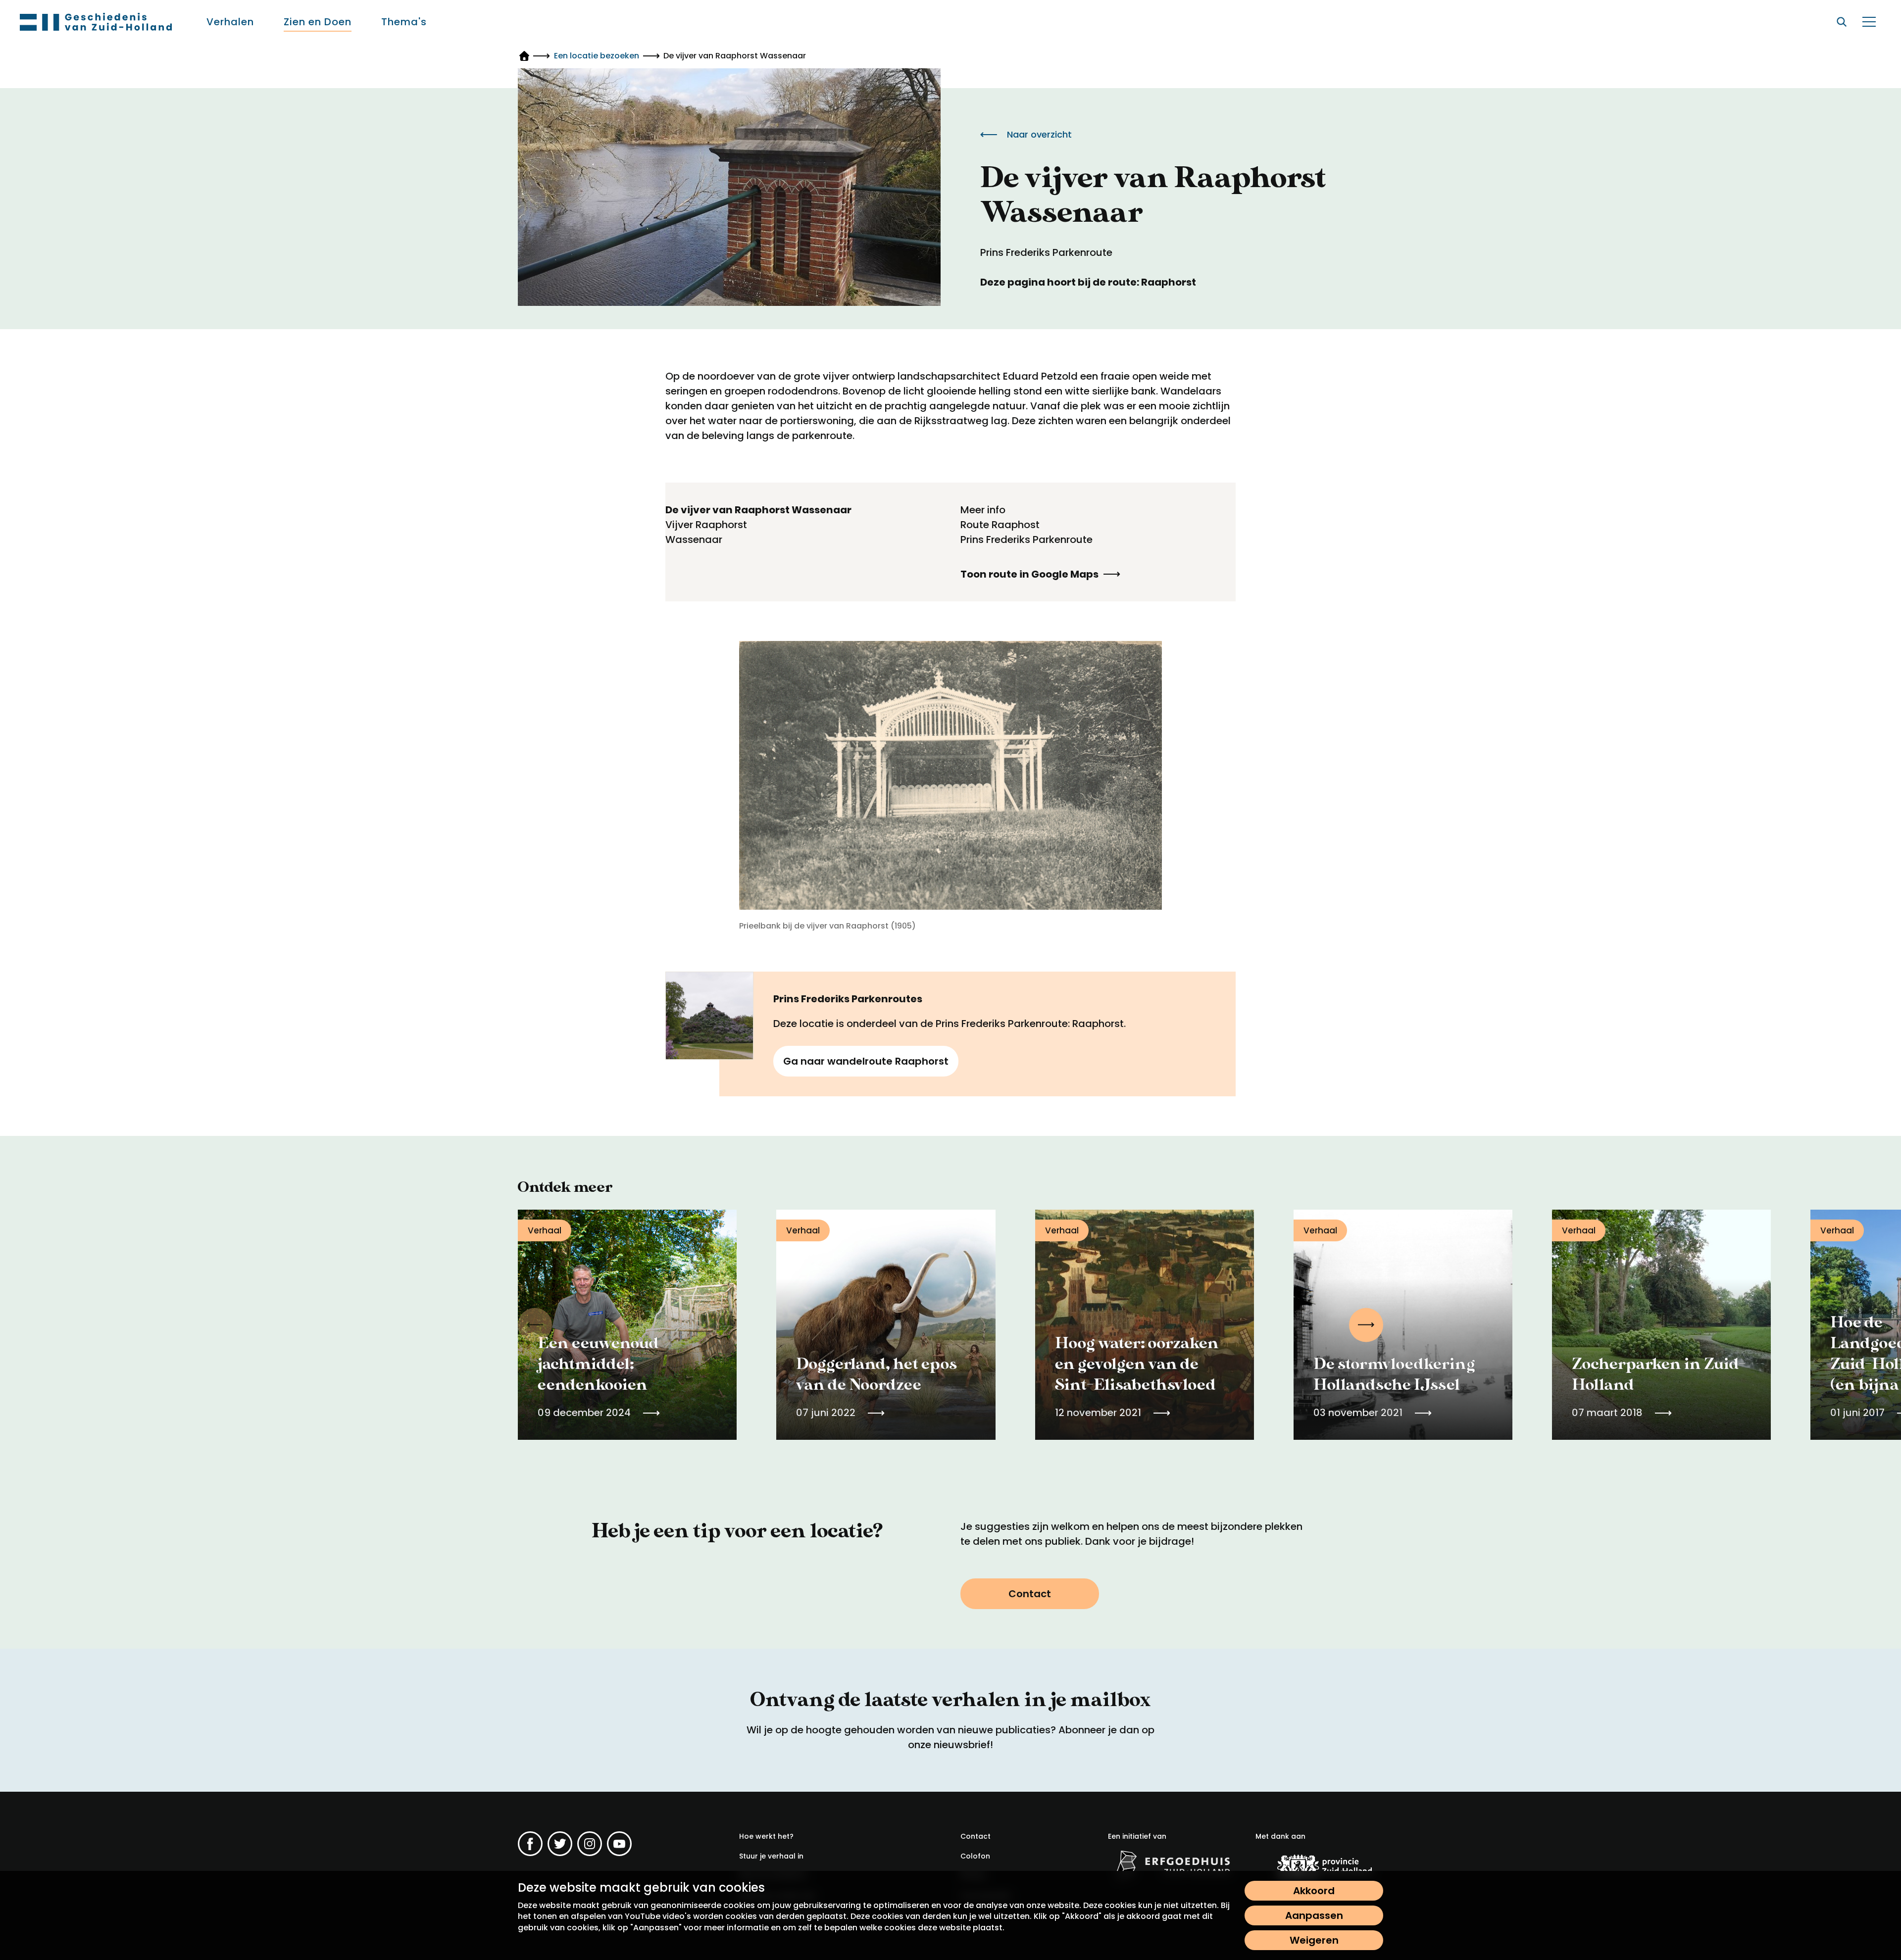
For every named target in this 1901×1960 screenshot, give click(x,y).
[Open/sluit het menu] (1869, 22)
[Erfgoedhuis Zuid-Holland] (1172, 1864)
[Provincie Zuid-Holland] (1319, 1867)
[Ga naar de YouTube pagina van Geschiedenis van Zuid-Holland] (619, 1844)
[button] (1366, 1325)
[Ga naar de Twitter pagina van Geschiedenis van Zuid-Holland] (560, 1844)
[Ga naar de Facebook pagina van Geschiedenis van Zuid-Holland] (530, 1844)
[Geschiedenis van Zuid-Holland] (96, 22)
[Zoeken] (1842, 22)
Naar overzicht (1039, 134)
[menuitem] (230, 22)
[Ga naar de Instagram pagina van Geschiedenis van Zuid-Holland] (590, 1844)
